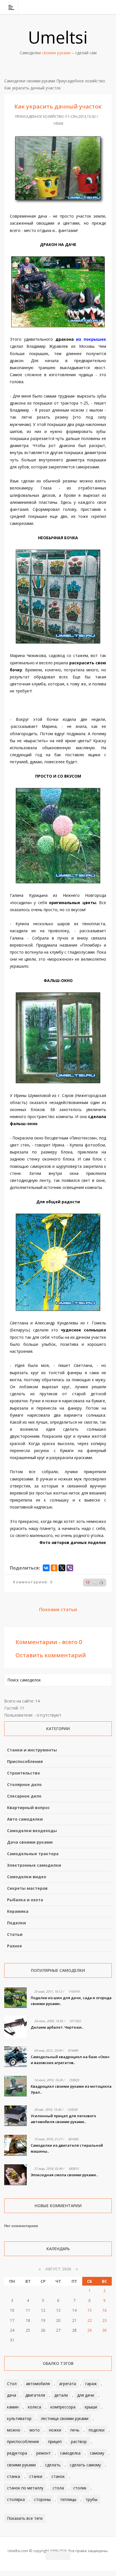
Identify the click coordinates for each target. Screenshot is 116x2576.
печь (75, 2430)
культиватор (19, 2418)
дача (12, 2395)
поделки (97, 2430)
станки (36, 2476)
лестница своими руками (65, 2418)
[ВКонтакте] (79, 7)
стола (58, 2488)
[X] (62, 1568)
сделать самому (85, 2465)
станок (58, 2476)
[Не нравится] (88, 1582)
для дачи (86, 2395)
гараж (91, 2384)
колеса (34, 2407)
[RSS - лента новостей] (101, 7)
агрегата (68, 2384)
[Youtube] (93, 7)
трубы (92, 2499)
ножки (55, 2430)
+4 (95, 1583)
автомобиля (38, 2384)
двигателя (35, 2395)
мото (35, 2430)
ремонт (43, 2453)
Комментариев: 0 (33, 1582)
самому (97, 2453)
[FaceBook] (86, 7)
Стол (12, 2384)
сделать (53, 2465)
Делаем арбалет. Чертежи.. (57, 2027)
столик (80, 2488)
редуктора (17, 2453)
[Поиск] (108, 7)
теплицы (68, 2499)
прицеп (55, 2441)
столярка (16, 2499)
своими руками (21, 2465)
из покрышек (91, 339)
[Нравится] (101, 1582)
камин (13, 2407)
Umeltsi (58, 37)
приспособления (23, 2441)
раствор (79, 2441)
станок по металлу (25, 2488)
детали (61, 2395)
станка (14, 2476)
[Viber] (70, 1568)
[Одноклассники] (54, 1568)
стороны (42, 2499)
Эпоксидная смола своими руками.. (64, 2175)
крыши (91, 2407)
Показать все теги (25, 2518)
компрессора (63, 2407)
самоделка (70, 2453)
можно (14, 2430)
